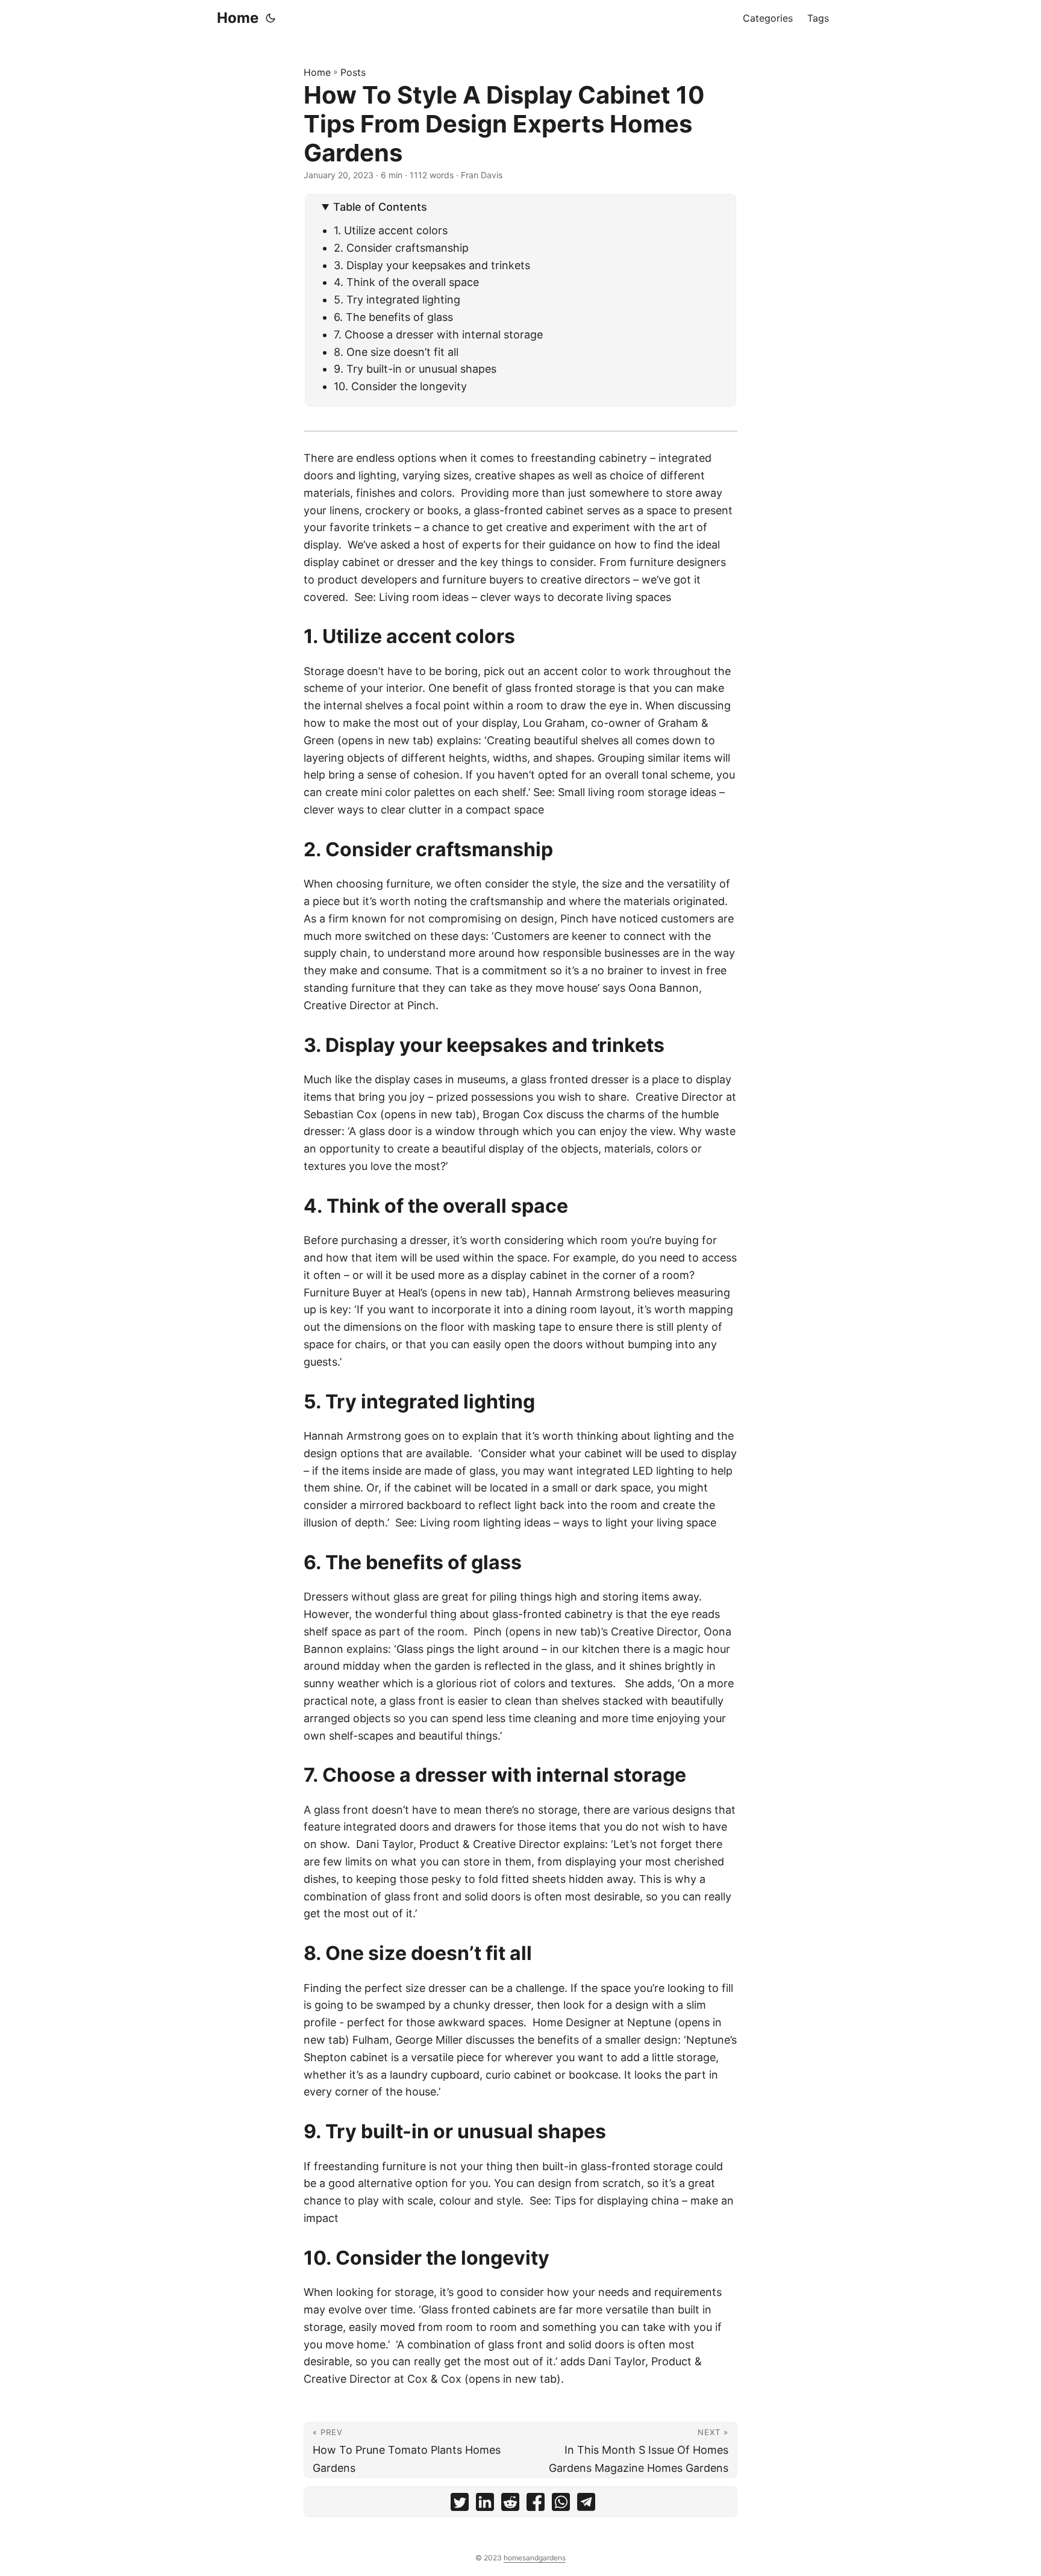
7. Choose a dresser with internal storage (438, 334)
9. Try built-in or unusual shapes (417, 369)
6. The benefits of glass (395, 317)
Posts (353, 72)
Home (238, 18)
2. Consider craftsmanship (401, 248)
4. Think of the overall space (406, 282)
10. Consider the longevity (403, 386)
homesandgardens (535, 2558)
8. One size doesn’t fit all (398, 352)
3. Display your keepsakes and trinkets (432, 265)
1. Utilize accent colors (391, 230)
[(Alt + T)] (270, 18)
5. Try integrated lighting (397, 300)
